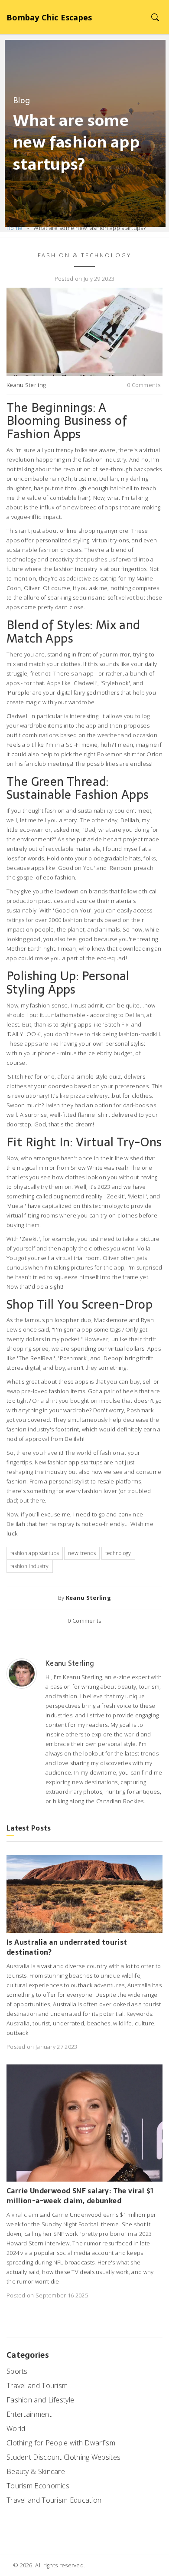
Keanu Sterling (26, 385)
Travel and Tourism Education (54, 2500)
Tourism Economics (38, 2486)
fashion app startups (35, 1553)
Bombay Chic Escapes (49, 17)
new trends (82, 1553)
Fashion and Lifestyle (40, 2400)
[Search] (155, 17)
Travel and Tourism (37, 2386)
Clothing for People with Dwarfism (61, 2443)
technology (118, 1553)
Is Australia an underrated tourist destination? (67, 1947)
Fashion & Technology (84, 255)
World (16, 2428)
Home (15, 228)
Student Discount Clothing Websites (63, 2457)
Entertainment (29, 2414)
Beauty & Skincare (36, 2471)
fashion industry (30, 1566)
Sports (17, 2371)
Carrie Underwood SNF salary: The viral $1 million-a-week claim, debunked (80, 2196)
